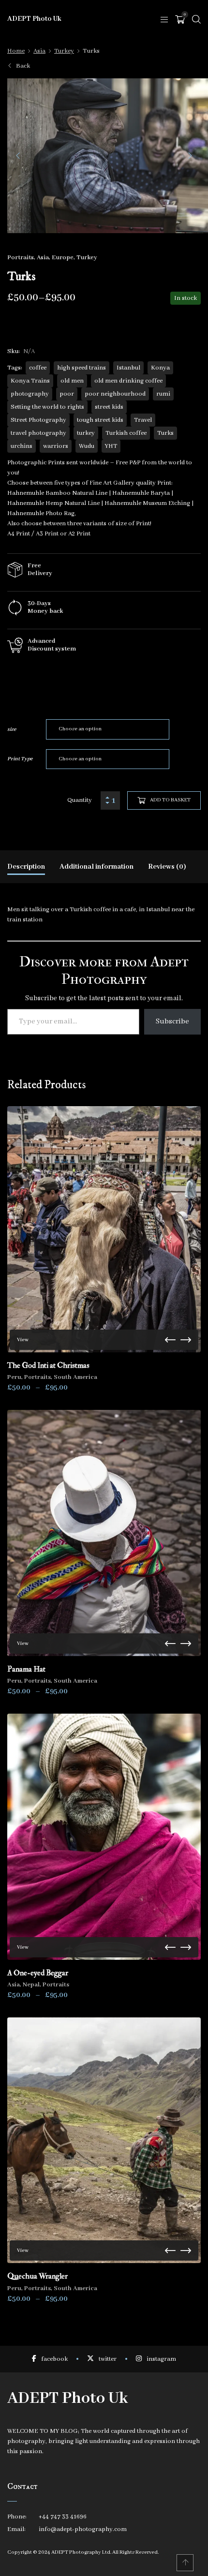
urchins (22, 446)
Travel (143, 420)
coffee (38, 368)
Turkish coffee (126, 433)
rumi (163, 394)
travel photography (38, 433)
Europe (63, 258)
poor (67, 394)
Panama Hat (26, 1669)
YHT (111, 446)
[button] (18, 156)
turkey (86, 433)
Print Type (20, 759)
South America (75, 1377)
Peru (14, 1377)
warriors (56, 446)
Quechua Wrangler (37, 2276)
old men (72, 381)
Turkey (64, 51)
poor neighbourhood (115, 394)
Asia (39, 51)
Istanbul (128, 368)
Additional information (97, 867)
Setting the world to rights (47, 407)
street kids (109, 407)
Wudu (87, 446)
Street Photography (38, 420)
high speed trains (82, 368)
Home (16, 51)
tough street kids (100, 420)
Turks (165, 433)
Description (26, 867)
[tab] (26, 867)
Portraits (21, 258)
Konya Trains (30, 381)
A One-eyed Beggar (38, 1973)
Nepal (31, 1985)
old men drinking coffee (128, 381)
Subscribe (172, 1022)
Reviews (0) (167, 867)
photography (30, 394)
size (12, 729)
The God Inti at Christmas (48, 1365)
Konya (160, 368)
